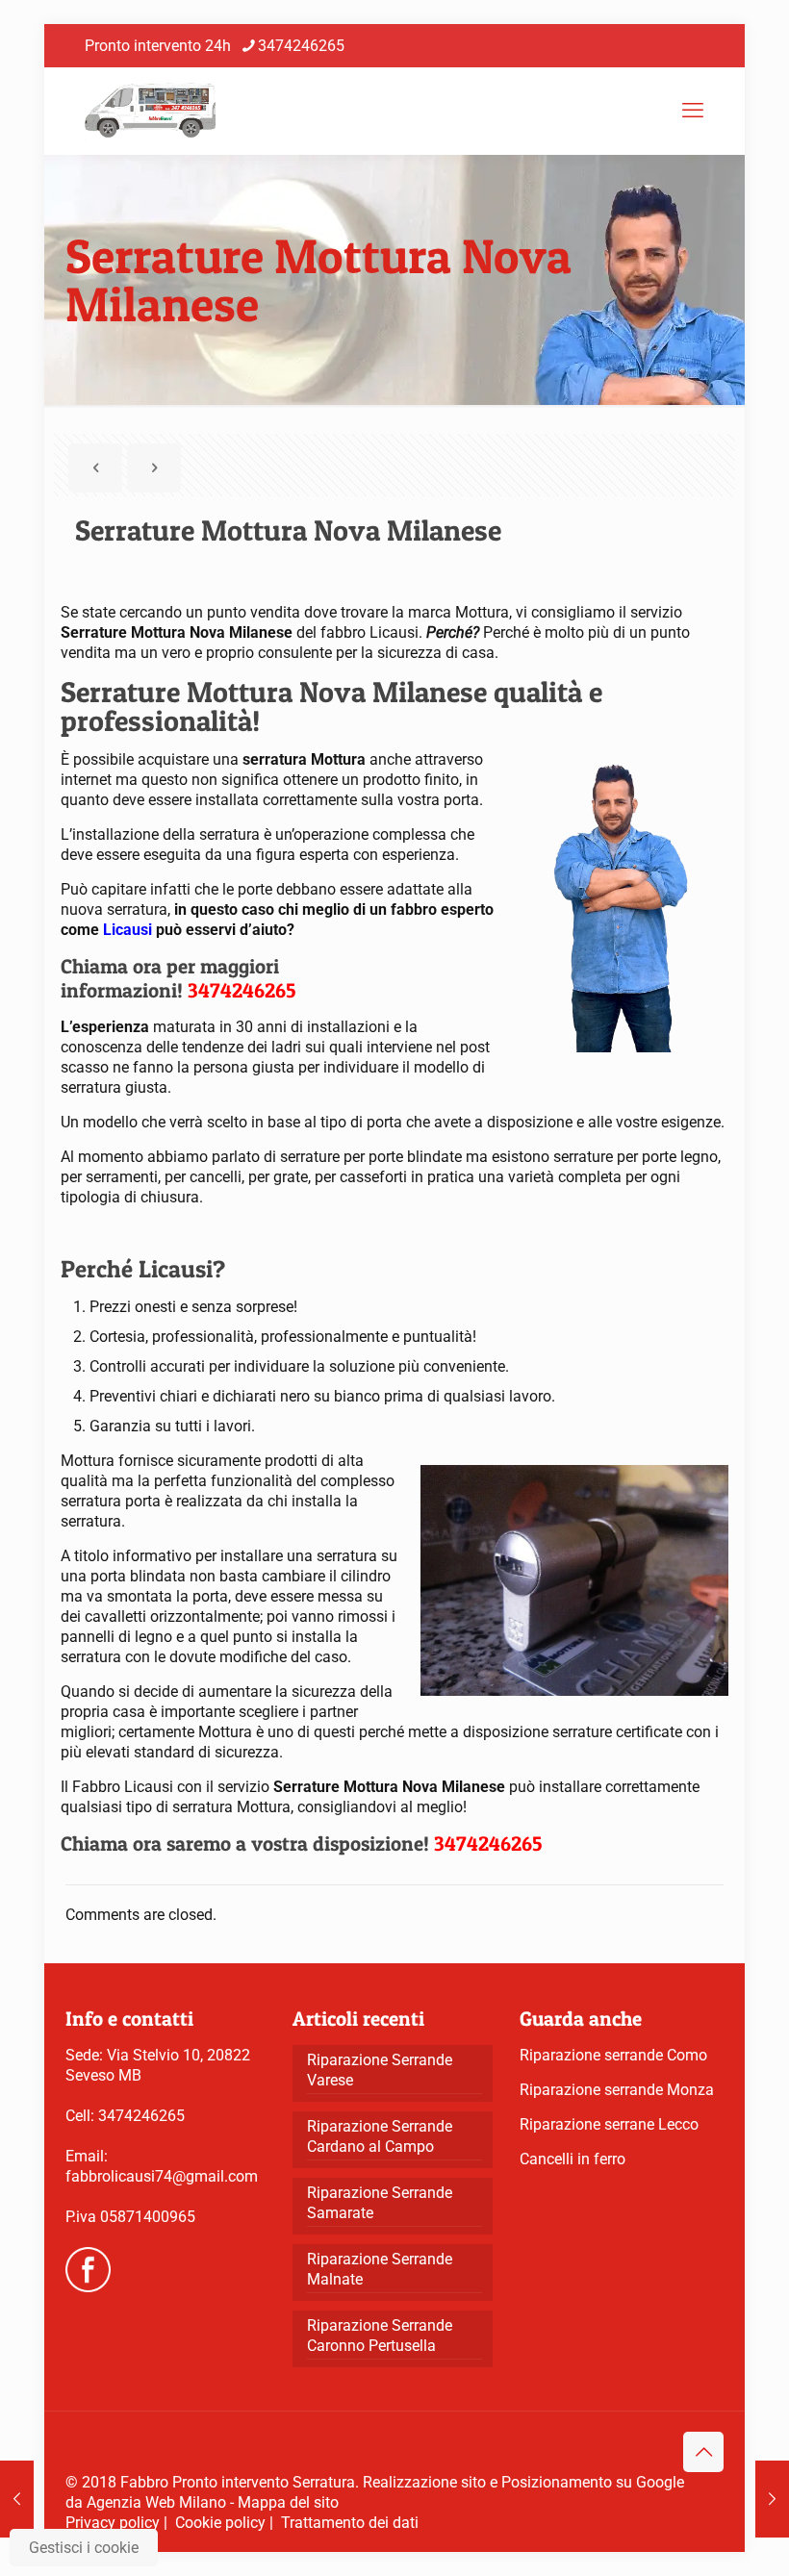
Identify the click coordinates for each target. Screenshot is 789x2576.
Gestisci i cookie (84, 2548)
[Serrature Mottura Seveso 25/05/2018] (772, 2499)
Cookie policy (220, 2523)
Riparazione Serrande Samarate (380, 2203)
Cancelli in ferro (573, 2159)
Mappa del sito (288, 2502)
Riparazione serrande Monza (617, 2090)
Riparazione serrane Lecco (609, 2124)
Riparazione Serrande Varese (380, 2070)
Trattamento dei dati (350, 2523)
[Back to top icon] (703, 2452)
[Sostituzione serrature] (150, 111)
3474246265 (301, 46)
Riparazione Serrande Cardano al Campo (380, 2136)
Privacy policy (113, 2523)
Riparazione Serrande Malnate (380, 2269)
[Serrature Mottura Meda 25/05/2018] (17, 2499)
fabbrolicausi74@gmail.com (162, 2176)
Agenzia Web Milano (156, 2502)
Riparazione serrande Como (613, 2055)
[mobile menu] (693, 111)
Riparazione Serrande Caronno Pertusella (380, 2336)
